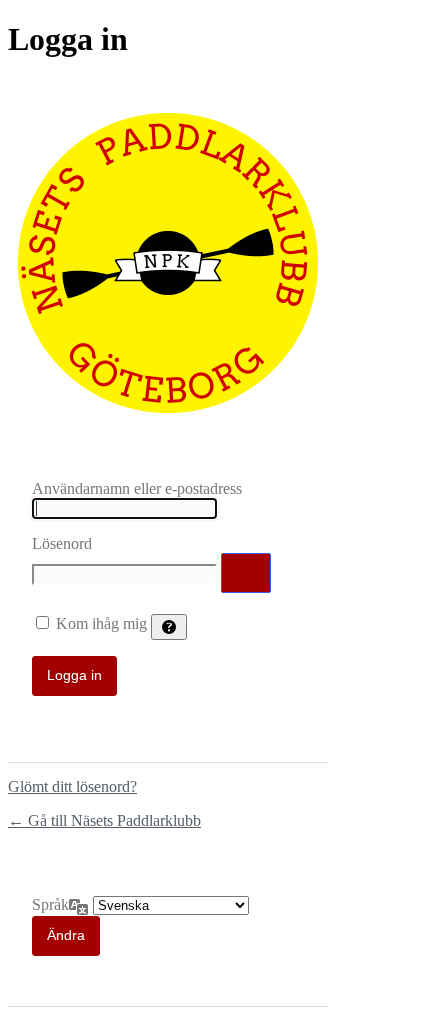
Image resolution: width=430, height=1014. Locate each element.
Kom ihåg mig (101, 623)
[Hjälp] (169, 627)
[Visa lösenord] (246, 573)
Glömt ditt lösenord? (72, 786)
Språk (50, 904)
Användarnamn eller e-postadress (137, 488)
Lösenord (62, 543)
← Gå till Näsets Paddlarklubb (104, 820)
